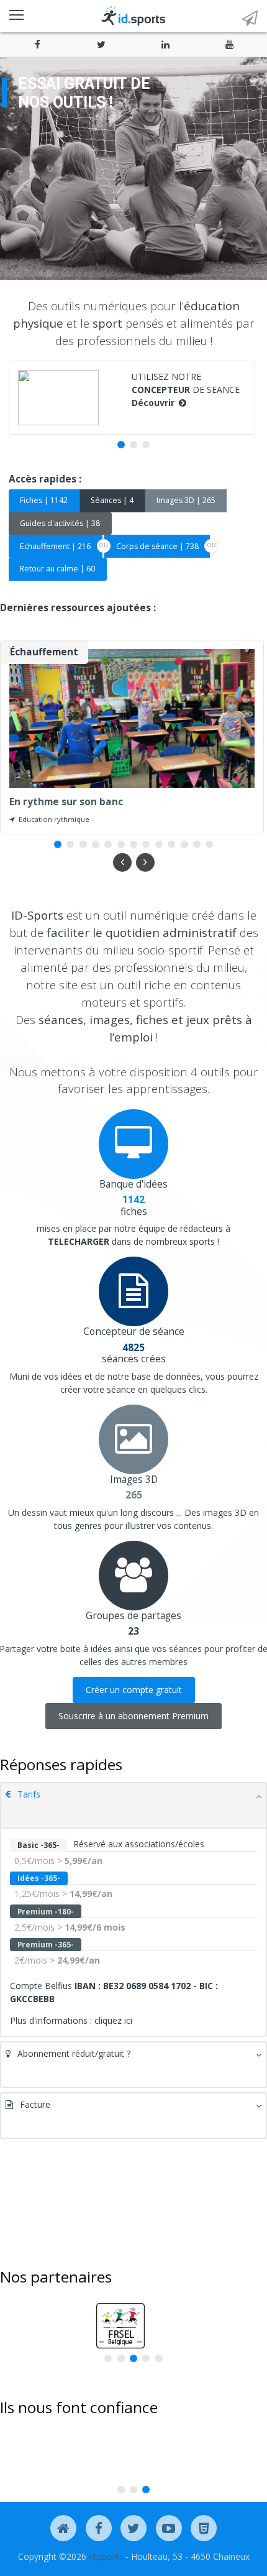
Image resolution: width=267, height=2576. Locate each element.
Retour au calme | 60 (57, 569)
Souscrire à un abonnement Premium (133, 1716)
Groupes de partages (133, 1616)
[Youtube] (229, 44)
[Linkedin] (165, 44)
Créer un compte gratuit (134, 1690)
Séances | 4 (112, 500)
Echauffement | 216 (55, 546)
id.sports (106, 2556)
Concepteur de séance (134, 1332)
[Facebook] (38, 44)
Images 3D (134, 1480)
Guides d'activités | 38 (60, 523)
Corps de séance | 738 (157, 546)
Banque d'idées (133, 1184)
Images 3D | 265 (186, 500)
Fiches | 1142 (44, 500)
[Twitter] (102, 44)
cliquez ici (113, 2020)
